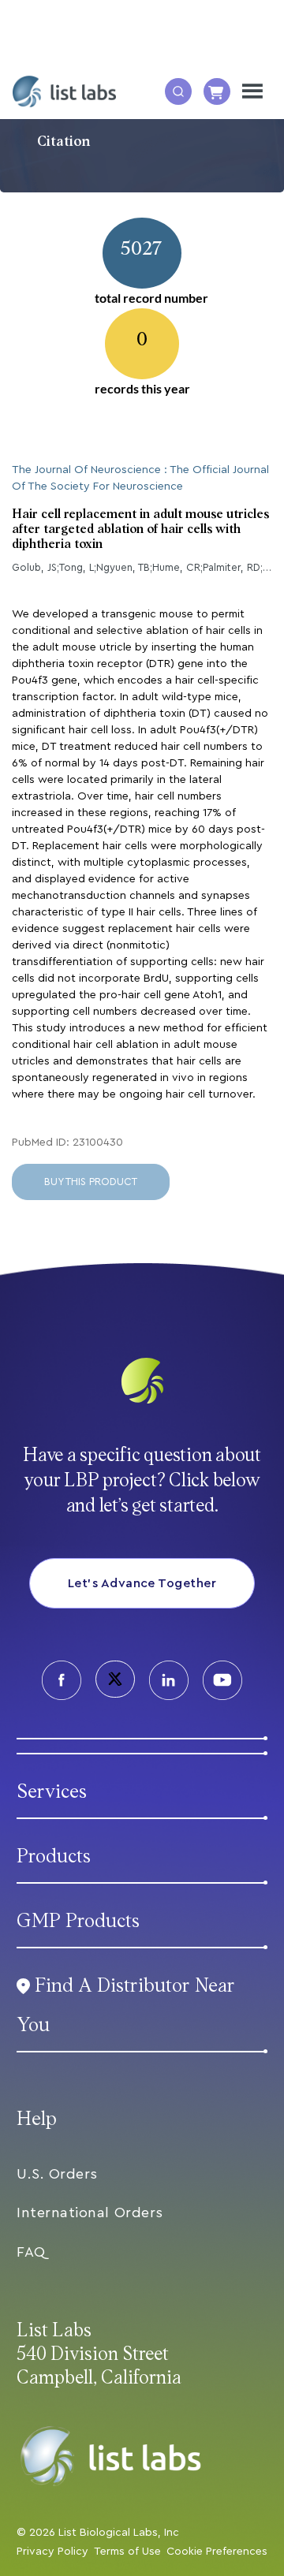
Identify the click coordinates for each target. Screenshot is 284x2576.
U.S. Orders (57, 2174)
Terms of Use (127, 2552)
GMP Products (78, 1921)
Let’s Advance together (142, 1583)
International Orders (90, 2213)
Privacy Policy (52, 2552)
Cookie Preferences (217, 2552)
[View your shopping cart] (217, 91)
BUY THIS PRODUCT (91, 1182)
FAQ (31, 2252)
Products (54, 1857)
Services (52, 1792)
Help (37, 2119)
